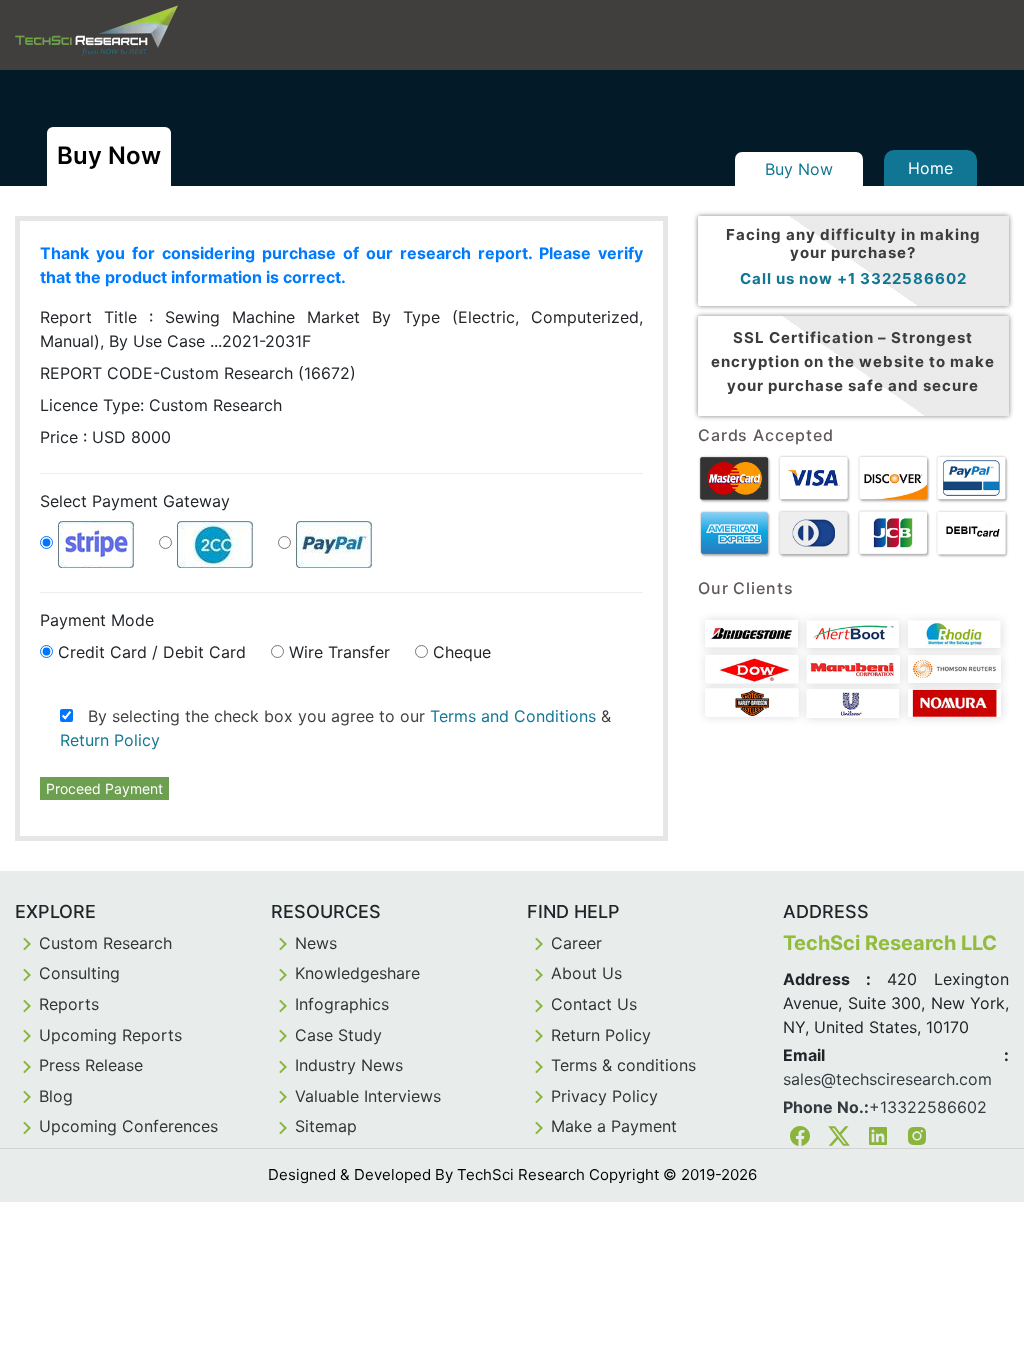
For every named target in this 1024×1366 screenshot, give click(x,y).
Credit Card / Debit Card (152, 652)
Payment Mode (97, 620)
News (316, 943)
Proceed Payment (104, 788)
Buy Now (799, 169)
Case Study (338, 1035)
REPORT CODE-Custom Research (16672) (198, 373)
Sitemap (326, 1126)
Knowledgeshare (357, 973)
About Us (586, 973)
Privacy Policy (604, 1096)
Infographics (342, 1004)
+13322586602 (928, 1107)
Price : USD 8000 (105, 437)
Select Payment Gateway (135, 501)
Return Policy (110, 740)
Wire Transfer (339, 652)
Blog (56, 1096)
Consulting (79, 973)
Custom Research (105, 943)
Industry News (349, 1065)
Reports (69, 1004)
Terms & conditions (623, 1065)
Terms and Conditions (513, 716)
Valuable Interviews (368, 1096)
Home (930, 168)
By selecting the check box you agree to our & (335, 728)
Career (576, 943)
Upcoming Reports (110, 1035)
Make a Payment (614, 1126)
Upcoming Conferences (128, 1126)
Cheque (462, 652)
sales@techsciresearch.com (887, 1079)
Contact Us (594, 1004)
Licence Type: (161, 405)
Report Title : (341, 329)
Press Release (91, 1065)
